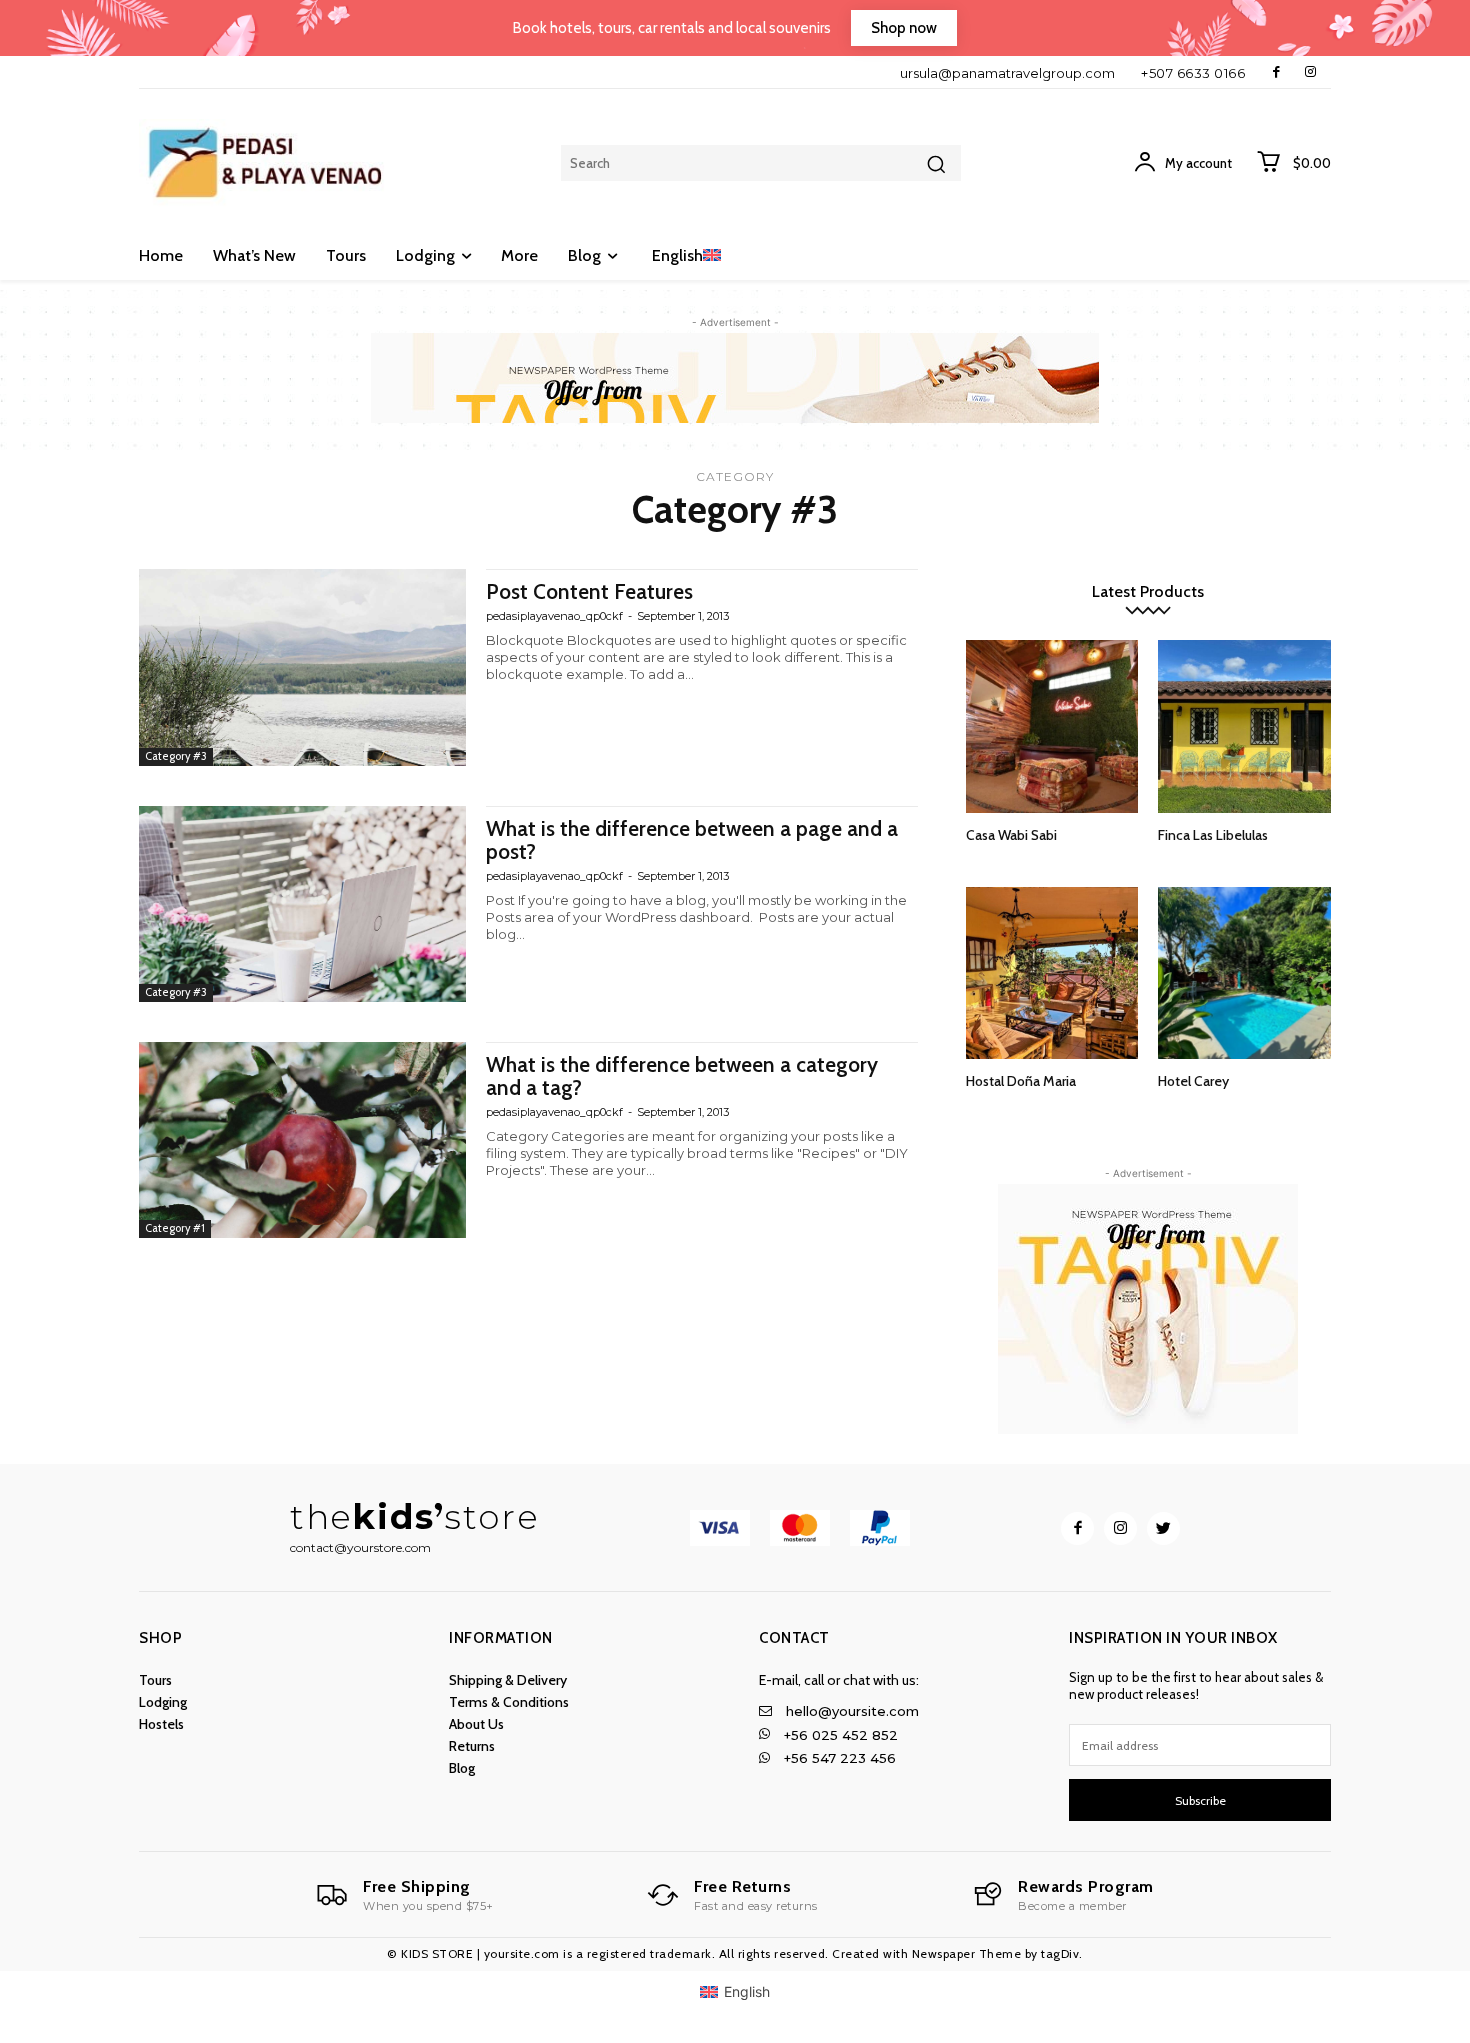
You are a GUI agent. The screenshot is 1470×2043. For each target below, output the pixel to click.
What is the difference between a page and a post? (692, 840)
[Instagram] (1310, 72)
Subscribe (1200, 1800)
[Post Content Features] (302, 667)
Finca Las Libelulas (1213, 835)
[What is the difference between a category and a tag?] (302, 1140)
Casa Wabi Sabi (1011, 835)
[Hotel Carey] (1244, 973)
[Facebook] (1276, 72)
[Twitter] (1163, 1528)
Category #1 (175, 1228)
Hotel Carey (1193, 1081)
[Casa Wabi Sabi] (1052, 726)
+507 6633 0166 (1193, 73)
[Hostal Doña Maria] (1052, 973)
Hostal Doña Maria (1021, 1081)
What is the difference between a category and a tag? (682, 1076)
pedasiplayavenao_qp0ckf (554, 616)
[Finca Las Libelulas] (1244, 726)
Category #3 (176, 756)
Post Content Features (589, 591)
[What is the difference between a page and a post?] (302, 904)
